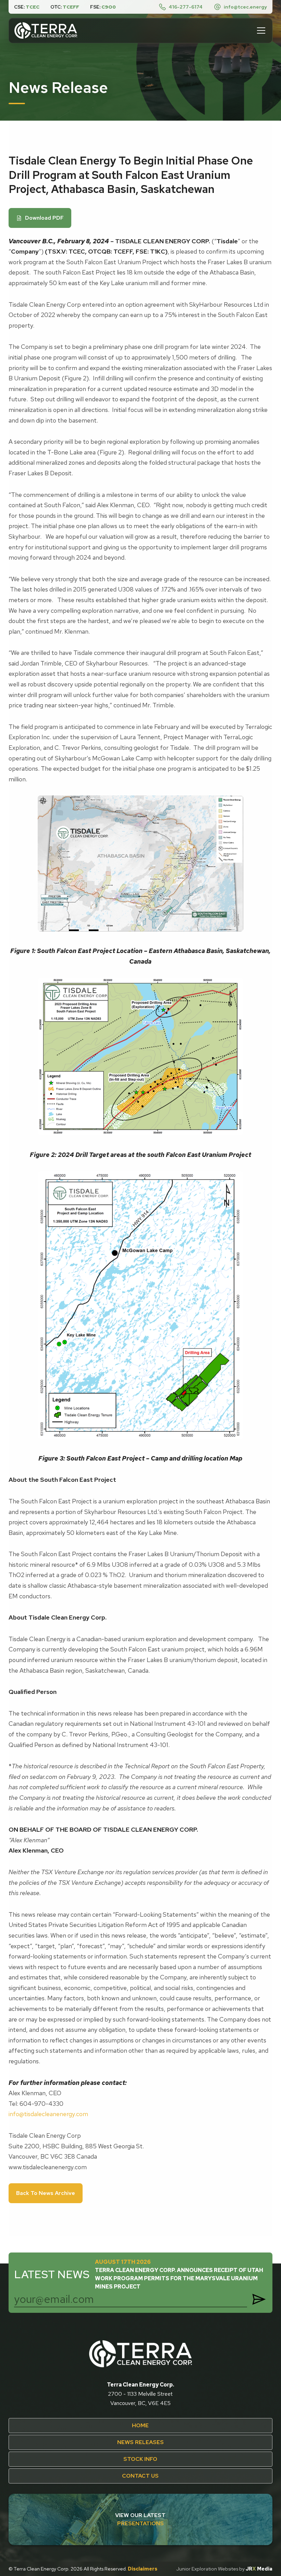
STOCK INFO (140, 2459)
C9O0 (109, 7)
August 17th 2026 (179, 2274)
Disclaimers (143, 2569)
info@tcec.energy (245, 7)
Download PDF (40, 218)
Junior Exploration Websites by (224, 2569)
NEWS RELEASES (140, 2442)
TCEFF (71, 7)
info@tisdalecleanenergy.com (48, 2114)
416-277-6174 (186, 7)
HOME (140, 2425)
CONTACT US (140, 2476)
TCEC (33, 7)
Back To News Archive (46, 2193)
